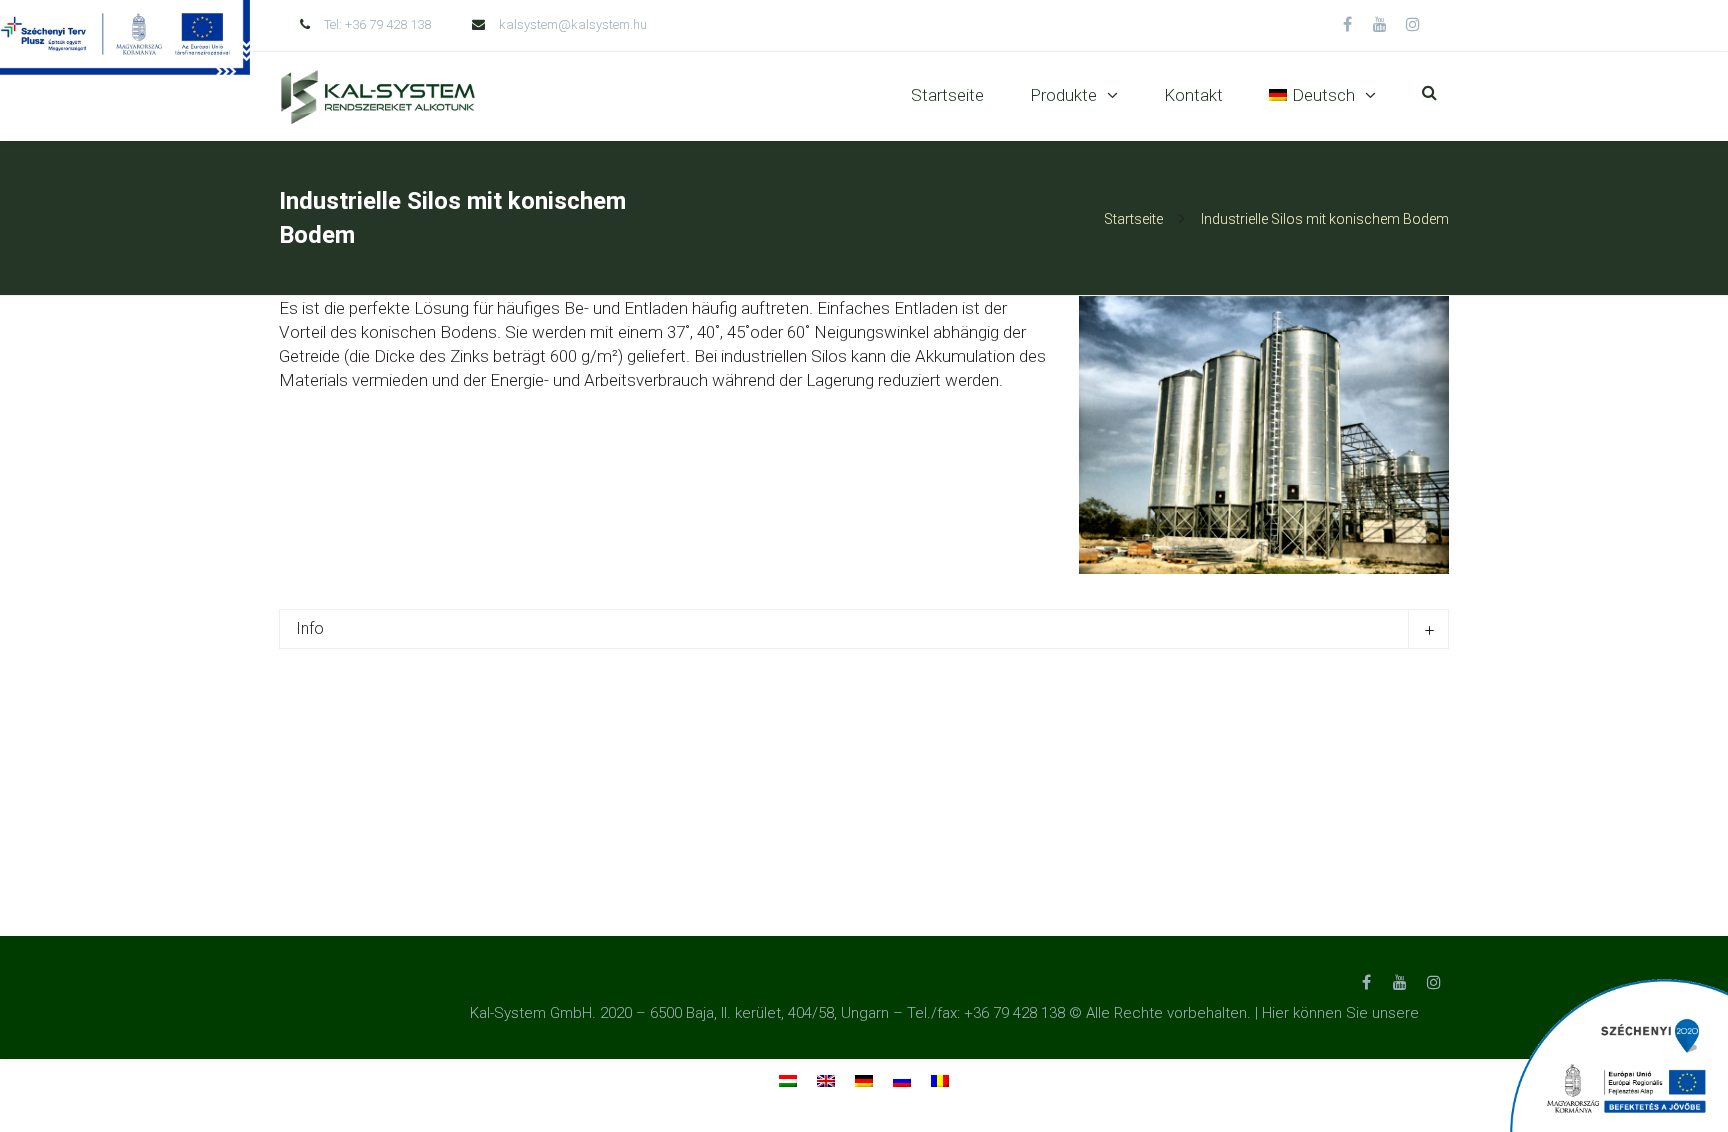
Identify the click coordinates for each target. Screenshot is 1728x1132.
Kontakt (1193, 95)
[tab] (864, 629)
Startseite (947, 95)
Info (310, 628)
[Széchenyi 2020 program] (1618, 1055)
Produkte (1063, 95)
